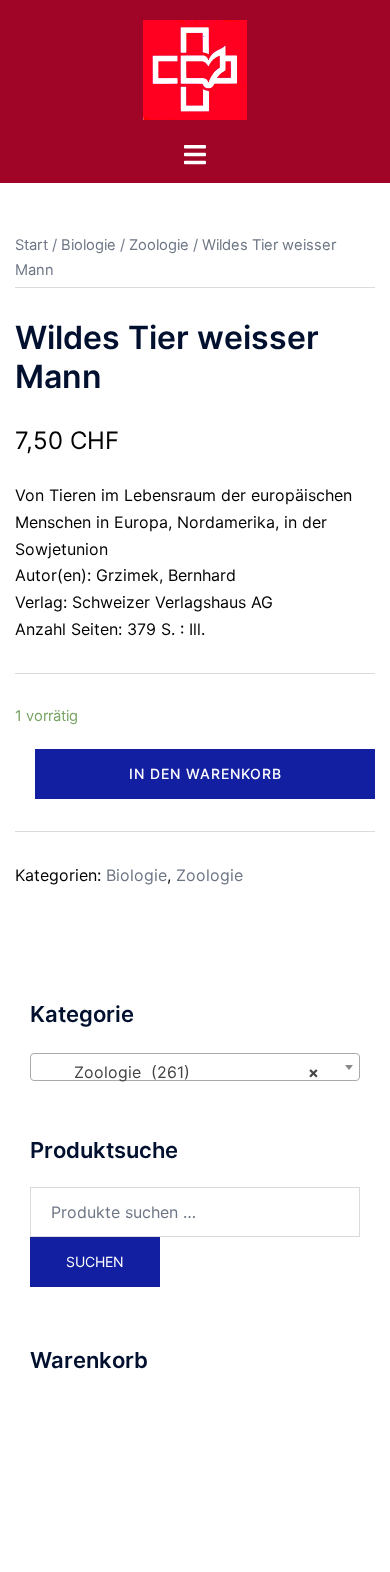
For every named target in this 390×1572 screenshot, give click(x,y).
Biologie (88, 245)
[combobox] (195, 1067)
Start (31, 245)
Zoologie (159, 245)
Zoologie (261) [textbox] (189, 1072)
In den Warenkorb (205, 773)
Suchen (95, 1261)
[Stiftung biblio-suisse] (195, 68)
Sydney (256, 1537)
